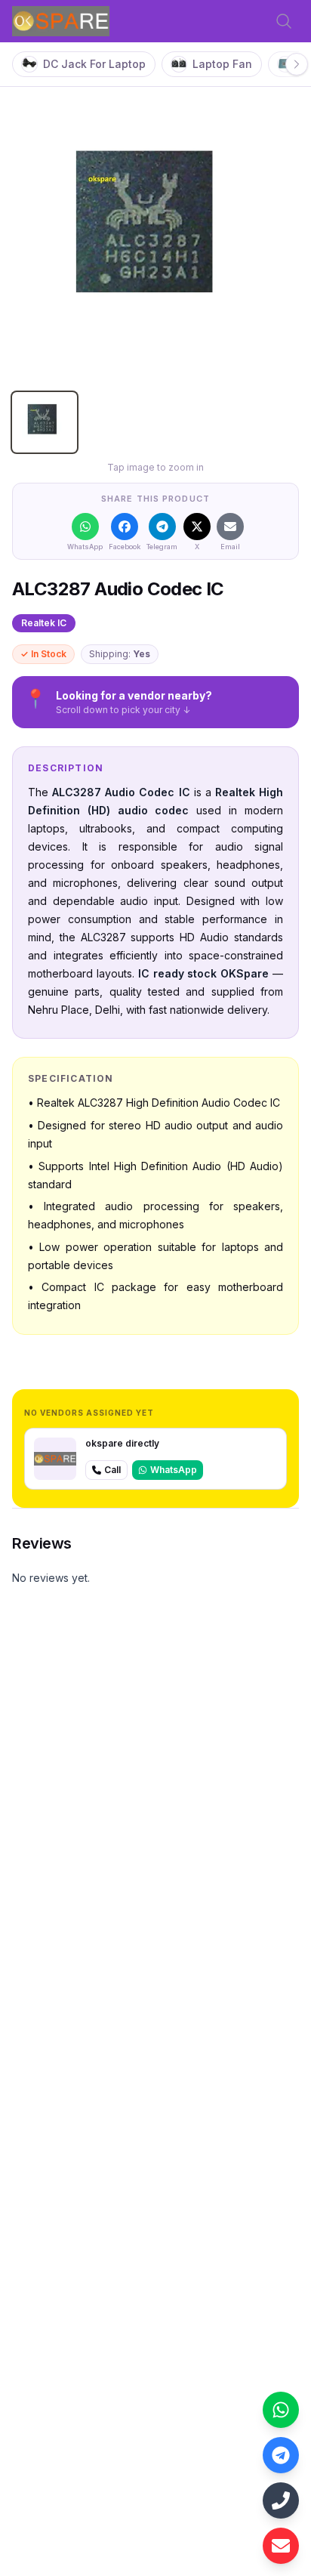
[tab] (45, 422)
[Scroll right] (297, 64)
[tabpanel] (155, 236)
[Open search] (284, 21)
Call (112, 1470)
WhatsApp (174, 1470)
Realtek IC (44, 623)
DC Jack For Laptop (94, 64)
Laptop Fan (222, 64)
